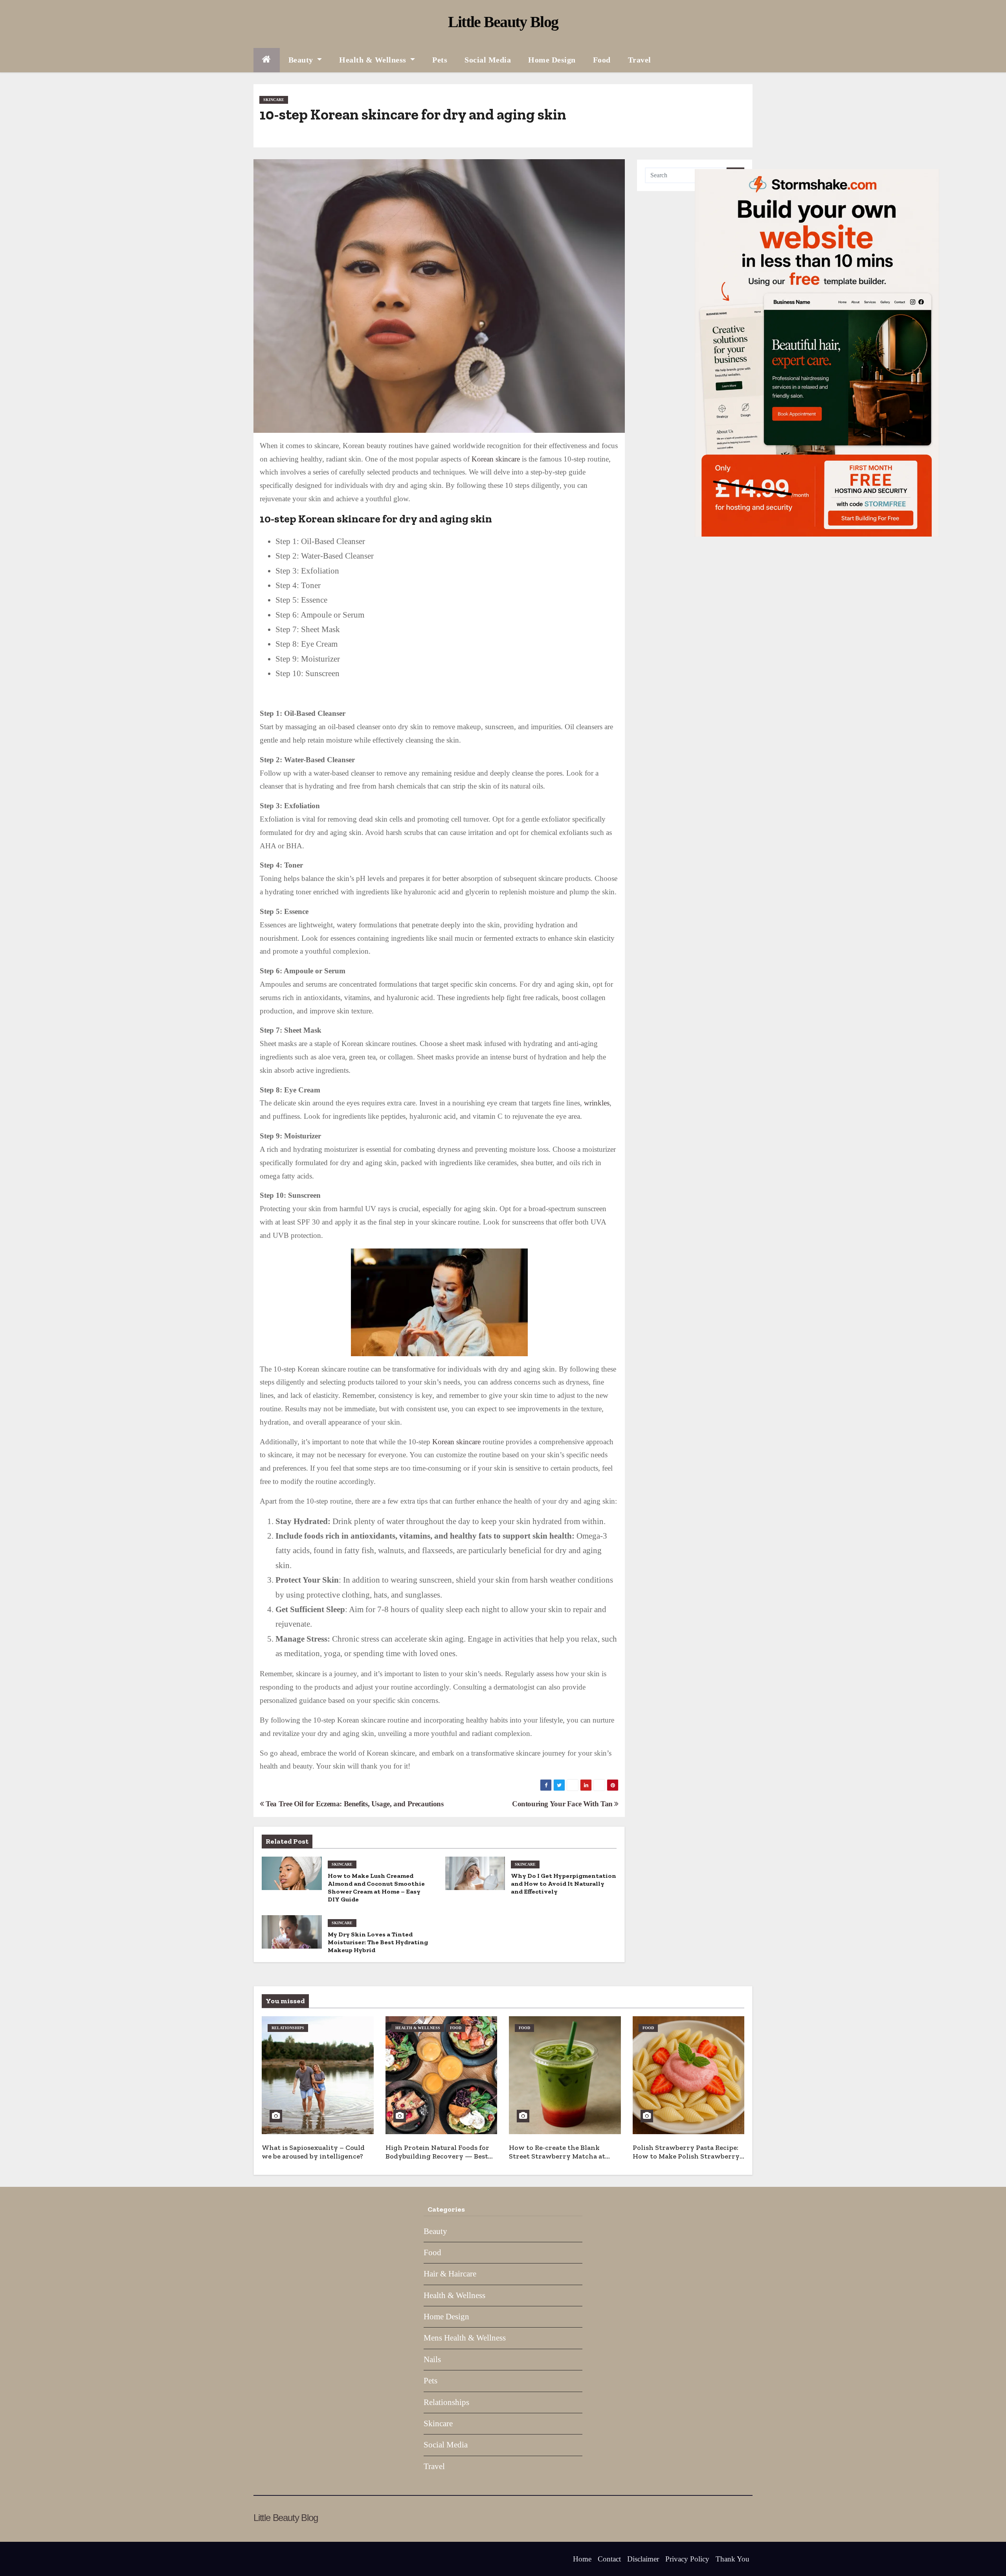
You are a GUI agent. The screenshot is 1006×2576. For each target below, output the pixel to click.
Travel (640, 60)
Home (582, 2559)
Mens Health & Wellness (465, 2338)
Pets (440, 60)
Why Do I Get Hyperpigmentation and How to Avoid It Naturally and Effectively (564, 1884)
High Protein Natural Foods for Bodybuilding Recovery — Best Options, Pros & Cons (437, 2156)
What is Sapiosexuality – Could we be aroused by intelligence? (313, 2152)
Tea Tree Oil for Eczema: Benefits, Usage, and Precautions (354, 1804)
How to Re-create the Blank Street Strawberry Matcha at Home (557, 2156)
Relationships (288, 2028)
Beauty (302, 60)
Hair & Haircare (450, 2274)
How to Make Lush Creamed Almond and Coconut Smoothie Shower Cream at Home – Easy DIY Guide (376, 1887)
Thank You (732, 2559)
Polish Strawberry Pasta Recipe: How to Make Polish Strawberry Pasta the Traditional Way (686, 2156)
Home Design (552, 60)
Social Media (488, 60)
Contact (609, 2559)
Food (602, 60)
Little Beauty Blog (503, 22)
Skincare (274, 100)
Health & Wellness (374, 60)
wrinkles (597, 1103)
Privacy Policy (687, 2559)
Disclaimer (643, 2559)
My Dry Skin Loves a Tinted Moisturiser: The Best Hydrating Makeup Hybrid (378, 1942)
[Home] (267, 60)
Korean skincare (496, 459)
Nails (432, 2359)
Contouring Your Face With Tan (563, 1804)
